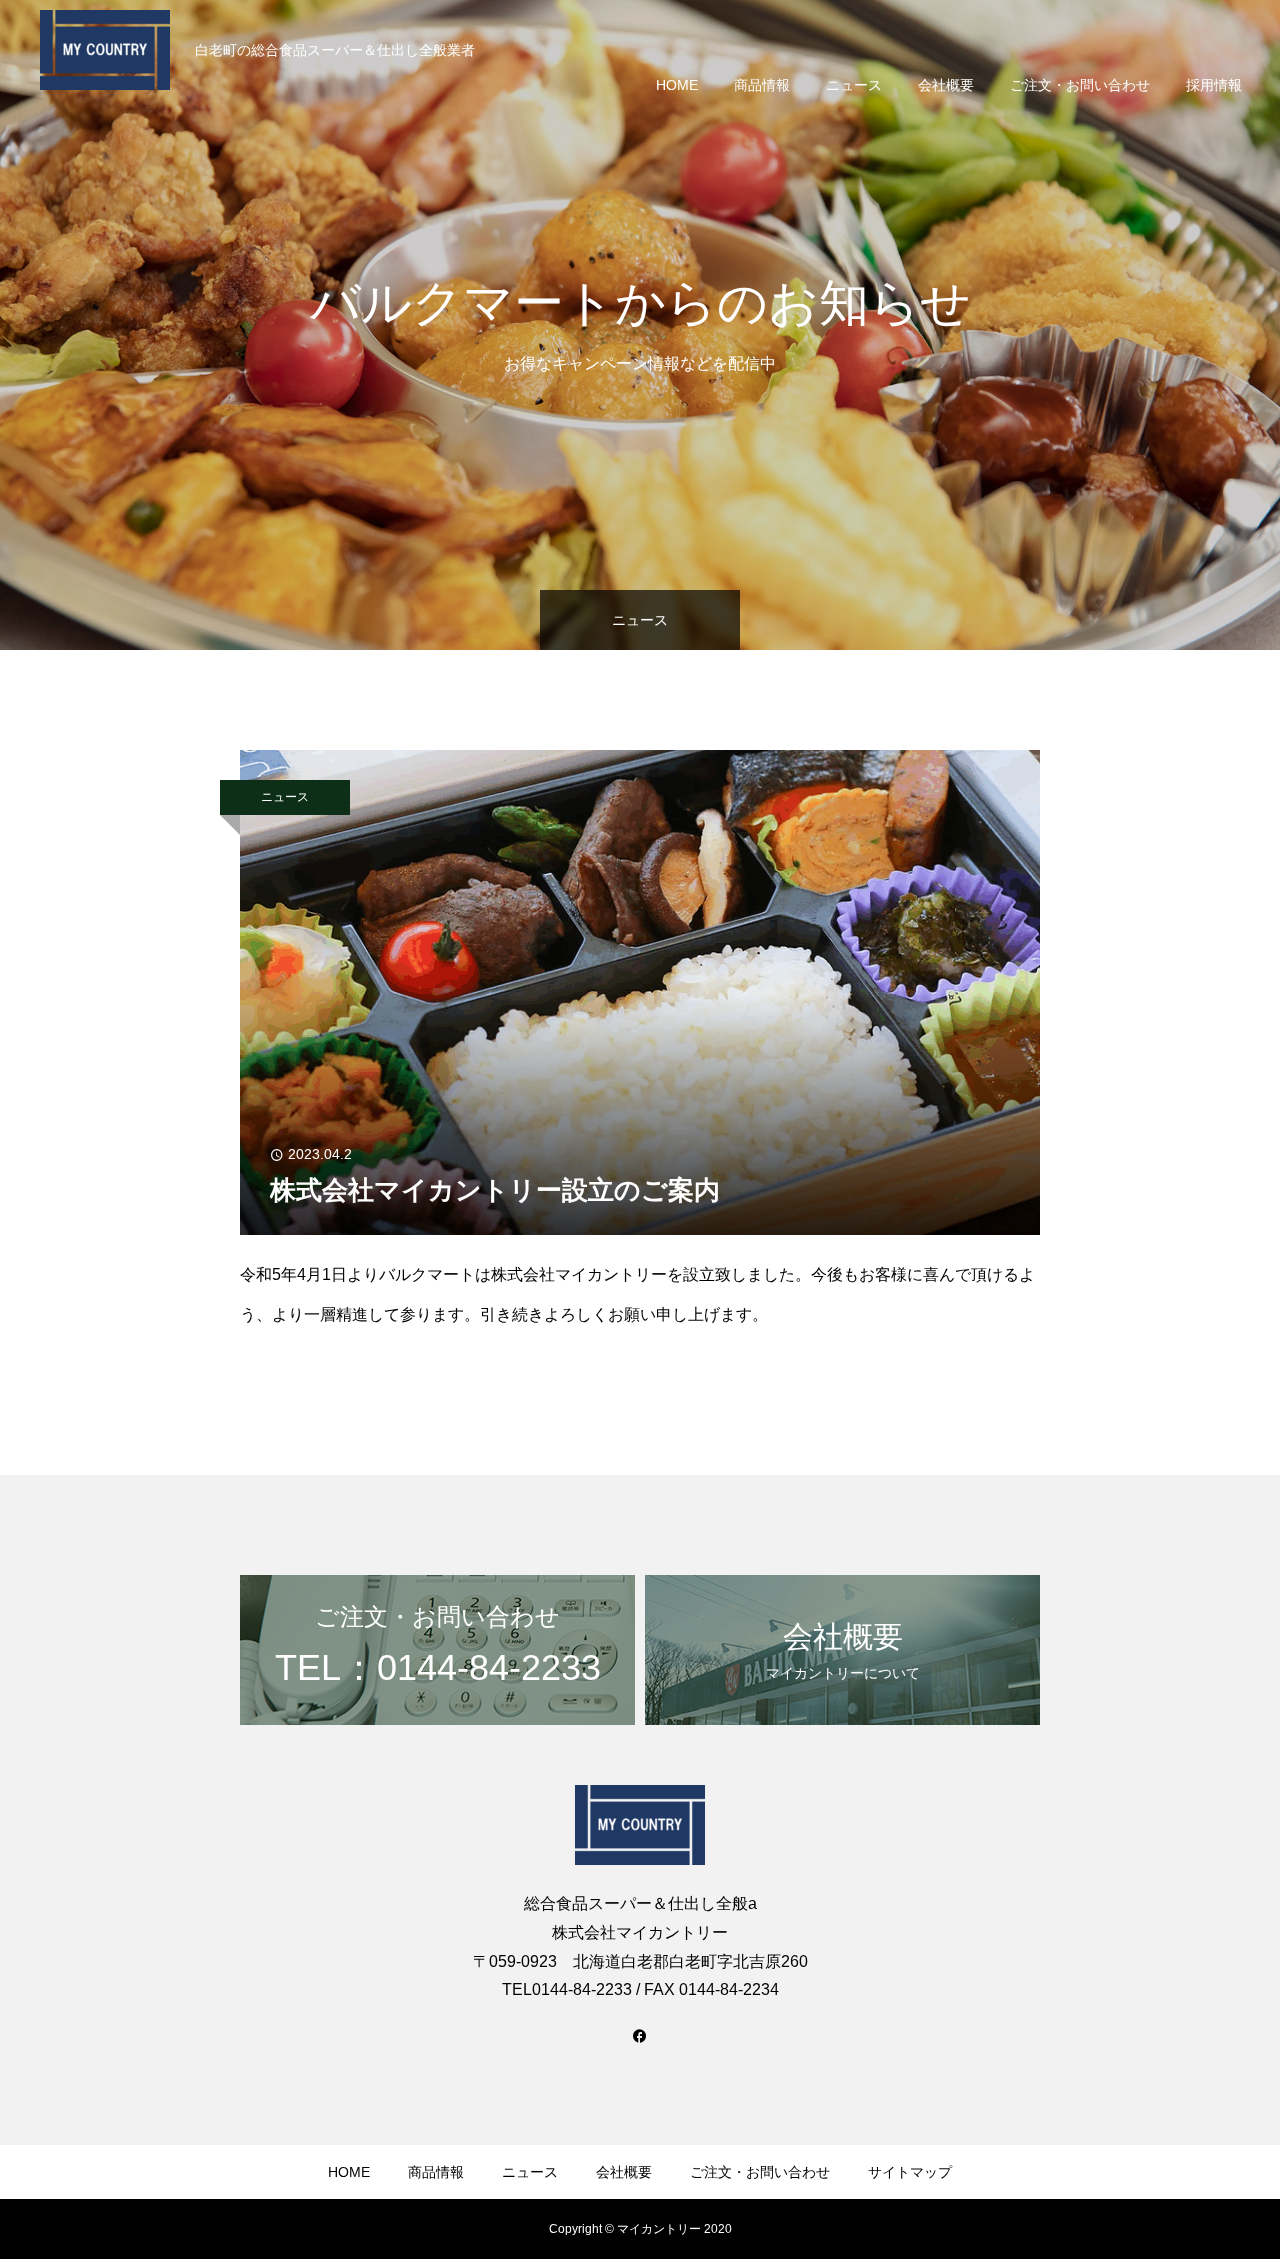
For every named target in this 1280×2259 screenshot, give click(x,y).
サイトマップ (910, 2172)
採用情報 (1214, 85)
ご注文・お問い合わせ (1080, 85)
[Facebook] (640, 2035)
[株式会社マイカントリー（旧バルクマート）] (105, 50)
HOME (677, 85)
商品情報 (762, 85)
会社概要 (946, 85)
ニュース (854, 85)
